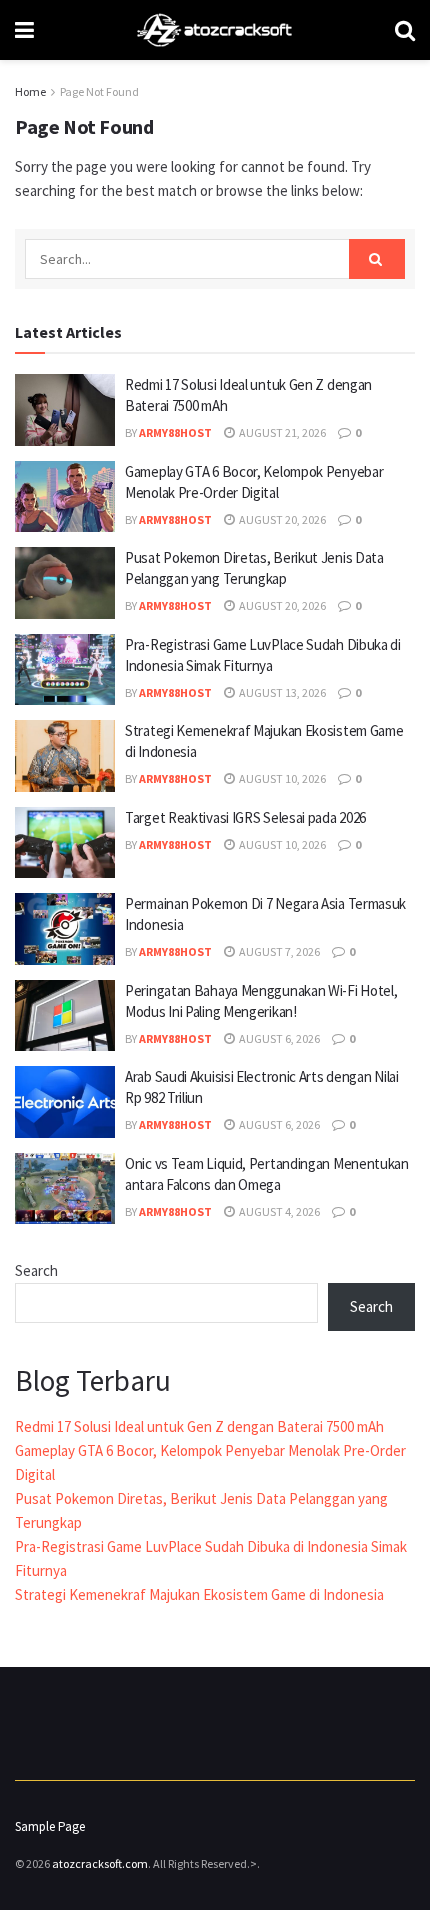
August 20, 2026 (281, 519)
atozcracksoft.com (100, 1863)
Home (30, 91)
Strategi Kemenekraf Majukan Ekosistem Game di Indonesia (199, 1594)
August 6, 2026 (278, 1038)
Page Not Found (99, 91)
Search (36, 1270)
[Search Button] (377, 259)
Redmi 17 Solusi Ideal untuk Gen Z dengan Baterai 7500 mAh (199, 1426)
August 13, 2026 (281, 692)
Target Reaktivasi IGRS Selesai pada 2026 (245, 817)
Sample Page (50, 1826)
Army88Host (175, 432)
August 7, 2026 (278, 951)
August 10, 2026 (281, 778)
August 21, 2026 (281, 432)
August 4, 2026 (278, 1211)
